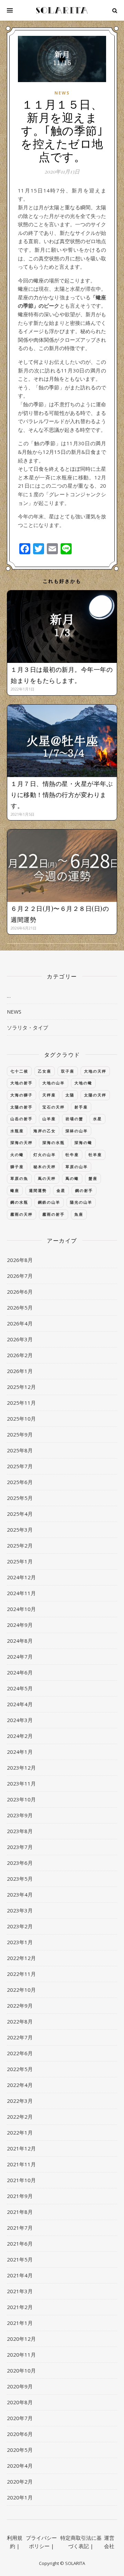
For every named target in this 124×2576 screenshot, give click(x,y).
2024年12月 (21, 1577)
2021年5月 (20, 2259)
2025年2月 (20, 1545)
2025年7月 (20, 1466)
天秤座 (49, 1095)
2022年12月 (21, 1958)
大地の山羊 (54, 1083)
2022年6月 (20, 2053)
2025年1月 (20, 1561)
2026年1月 (20, 1371)
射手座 (81, 1107)
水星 (97, 1119)
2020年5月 (20, 2450)
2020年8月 (20, 2402)
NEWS (62, 93)
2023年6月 (20, 1863)
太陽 (70, 1095)
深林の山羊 (77, 1131)
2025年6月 (20, 1482)
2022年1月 (20, 2132)
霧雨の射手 (54, 1214)
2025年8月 (20, 1450)
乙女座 (45, 1071)
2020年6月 (20, 2434)
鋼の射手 (84, 1190)
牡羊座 (95, 1155)
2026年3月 (20, 1339)
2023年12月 (21, 1768)
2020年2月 (20, 2481)
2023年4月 (20, 1894)
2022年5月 (20, 2069)
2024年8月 (20, 1641)
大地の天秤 (95, 1071)
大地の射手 (22, 1083)
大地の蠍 (83, 1083)
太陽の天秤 (95, 1095)
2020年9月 (20, 2386)
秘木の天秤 (45, 1167)
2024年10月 (21, 1609)
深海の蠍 (83, 1142)
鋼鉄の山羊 (49, 1202)
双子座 (68, 1071)
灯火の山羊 (45, 1155)
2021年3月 (20, 2291)
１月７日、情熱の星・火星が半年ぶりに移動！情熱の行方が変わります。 (62, 795)
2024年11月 (21, 1593)
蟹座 (93, 1178)
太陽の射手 (22, 1107)
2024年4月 (20, 1704)
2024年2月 (20, 1736)
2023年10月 (21, 1799)
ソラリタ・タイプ (28, 1027)
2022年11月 (21, 1974)
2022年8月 (20, 2021)
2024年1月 (20, 1752)
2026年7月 (20, 1276)
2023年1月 (20, 1942)
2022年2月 (20, 2117)
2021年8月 (20, 2212)
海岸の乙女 (45, 1131)
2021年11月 (21, 2164)
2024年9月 (20, 1625)
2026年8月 (20, 1260)
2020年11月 (21, 2355)
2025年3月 (20, 1530)
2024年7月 (20, 1657)
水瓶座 (17, 1131)
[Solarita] (62, 10)
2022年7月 (20, 2037)
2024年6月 (20, 1672)
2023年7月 (20, 1847)
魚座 (79, 1214)
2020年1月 (20, 2497)
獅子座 (17, 1167)
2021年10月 (21, 2180)
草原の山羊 (77, 1167)
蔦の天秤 (47, 1178)
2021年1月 (20, 2323)
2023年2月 (20, 1926)
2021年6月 (20, 2244)
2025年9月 (20, 1434)
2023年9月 (20, 1815)
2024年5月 (20, 1688)
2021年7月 (20, 2228)
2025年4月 (20, 1514)
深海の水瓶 (54, 1142)
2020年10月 (21, 2370)
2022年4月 (20, 2085)
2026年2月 (20, 1355)
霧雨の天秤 (22, 1214)
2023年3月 (20, 1910)
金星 (61, 1190)
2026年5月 (20, 1307)
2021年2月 (20, 2307)
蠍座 (15, 1190)
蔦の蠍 (72, 1178)
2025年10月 (21, 1419)
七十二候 (19, 1071)
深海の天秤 (22, 1142)
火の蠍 (17, 1155)
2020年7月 (20, 2418)
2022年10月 (21, 1990)
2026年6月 (20, 1292)
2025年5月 (20, 1498)
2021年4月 (20, 2275)
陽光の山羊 (81, 1202)
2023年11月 (21, 1783)
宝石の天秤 (54, 1107)
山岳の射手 (22, 1119)
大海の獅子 (22, 1095)
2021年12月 (21, 2148)
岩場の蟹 (74, 1119)
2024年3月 (20, 1720)
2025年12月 (21, 1387)
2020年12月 (21, 2339)
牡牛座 (72, 1155)
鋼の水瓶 (19, 1202)
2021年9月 (20, 2196)
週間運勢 (38, 1190)
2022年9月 (20, 2006)
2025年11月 (21, 1403)
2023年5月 (20, 1879)
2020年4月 (20, 2466)
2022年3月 (20, 2101)
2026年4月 (20, 1323)
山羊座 (49, 1119)
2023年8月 (20, 1831)
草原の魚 (19, 1178)
